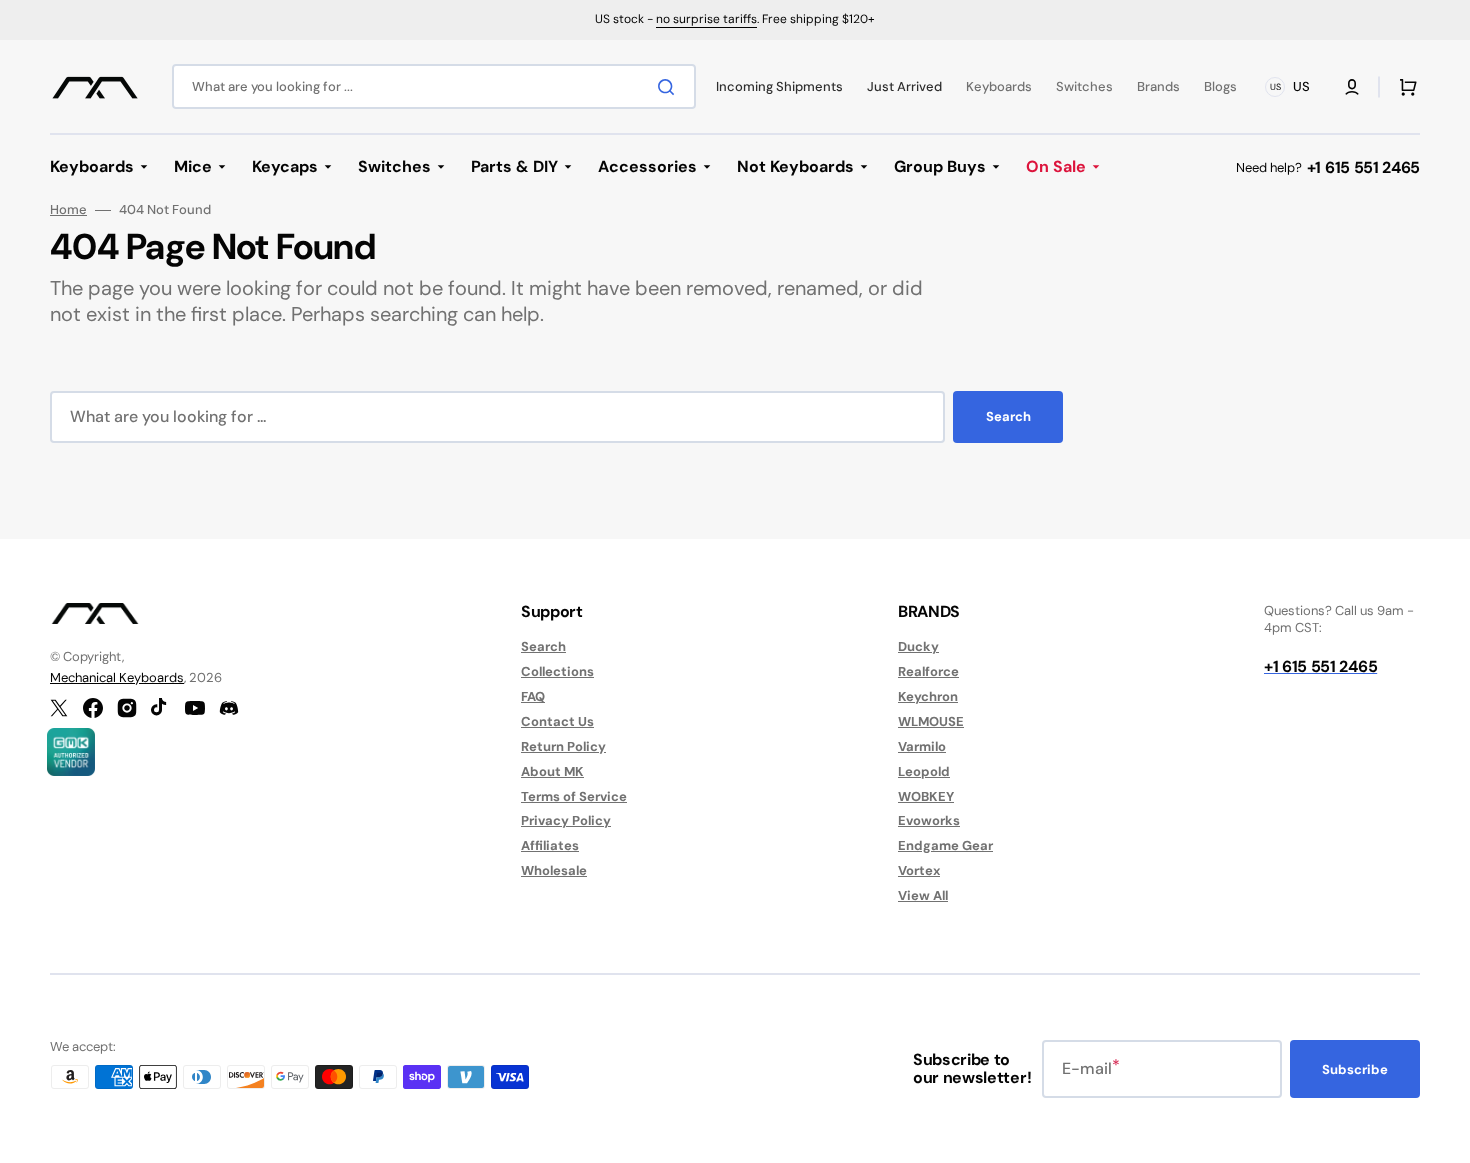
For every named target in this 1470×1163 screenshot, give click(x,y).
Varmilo (922, 746)
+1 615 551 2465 (1363, 167)
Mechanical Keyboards (117, 677)
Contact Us (557, 721)
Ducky (918, 647)
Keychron (928, 696)
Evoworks (929, 820)
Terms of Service (574, 796)
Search (1008, 416)
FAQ (533, 696)
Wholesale (554, 870)
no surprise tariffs (706, 19)
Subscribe (1355, 1069)
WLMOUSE (931, 721)
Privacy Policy (566, 820)
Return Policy (563, 746)
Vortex (919, 870)
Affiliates (550, 845)
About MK (552, 771)
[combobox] (434, 86)
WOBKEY (926, 796)
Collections (557, 671)
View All (923, 895)
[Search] (670, 87)
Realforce (928, 671)
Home (68, 210)
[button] (1352, 87)
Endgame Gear (945, 845)
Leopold (924, 771)
